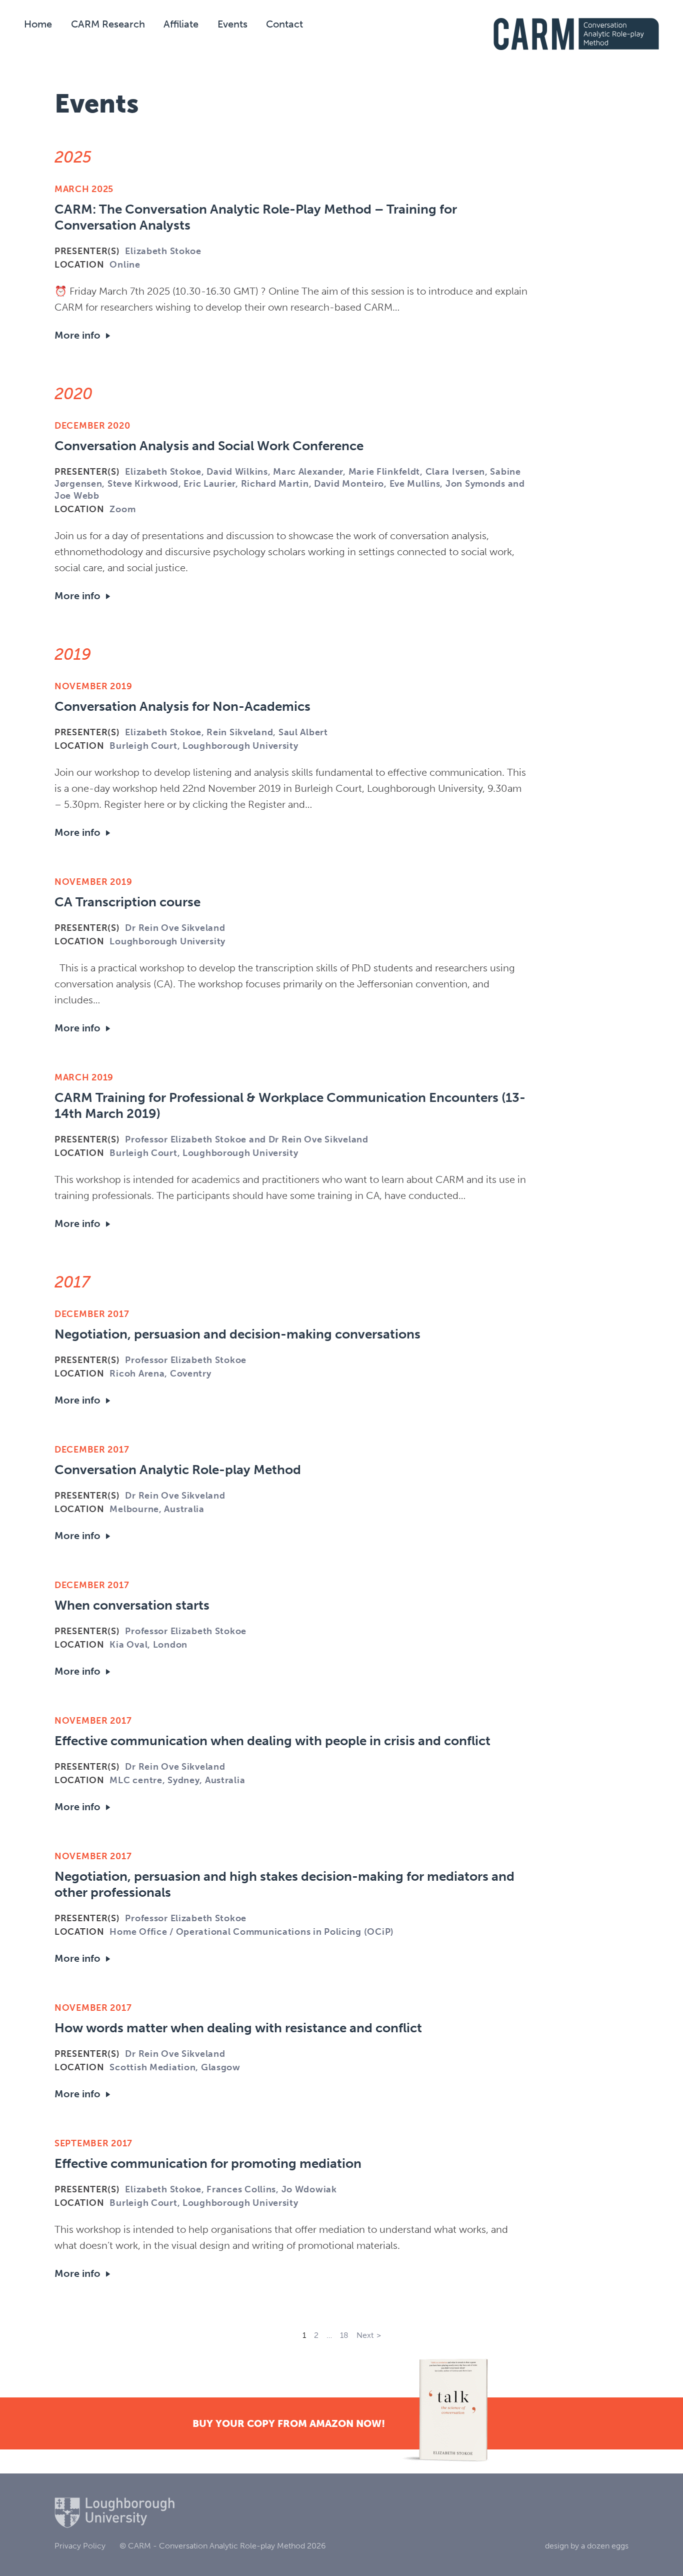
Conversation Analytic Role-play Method (178, 1470)
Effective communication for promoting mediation (208, 2164)
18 (344, 2335)
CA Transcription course (127, 902)
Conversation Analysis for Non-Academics (182, 707)
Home (38, 24)
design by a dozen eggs (587, 2546)
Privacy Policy (80, 2546)
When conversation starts (132, 1605)
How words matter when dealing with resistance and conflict (238, 2028)
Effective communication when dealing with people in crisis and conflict (272, 1741)
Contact (284, 24)
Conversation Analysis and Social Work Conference (209, 446)
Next (365, 2335)
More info (77, 335)
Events (232, 24)
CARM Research (108, 24)
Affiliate (181, 24)
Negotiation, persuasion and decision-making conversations (237, 1334)
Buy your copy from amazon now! (289, 2423)
